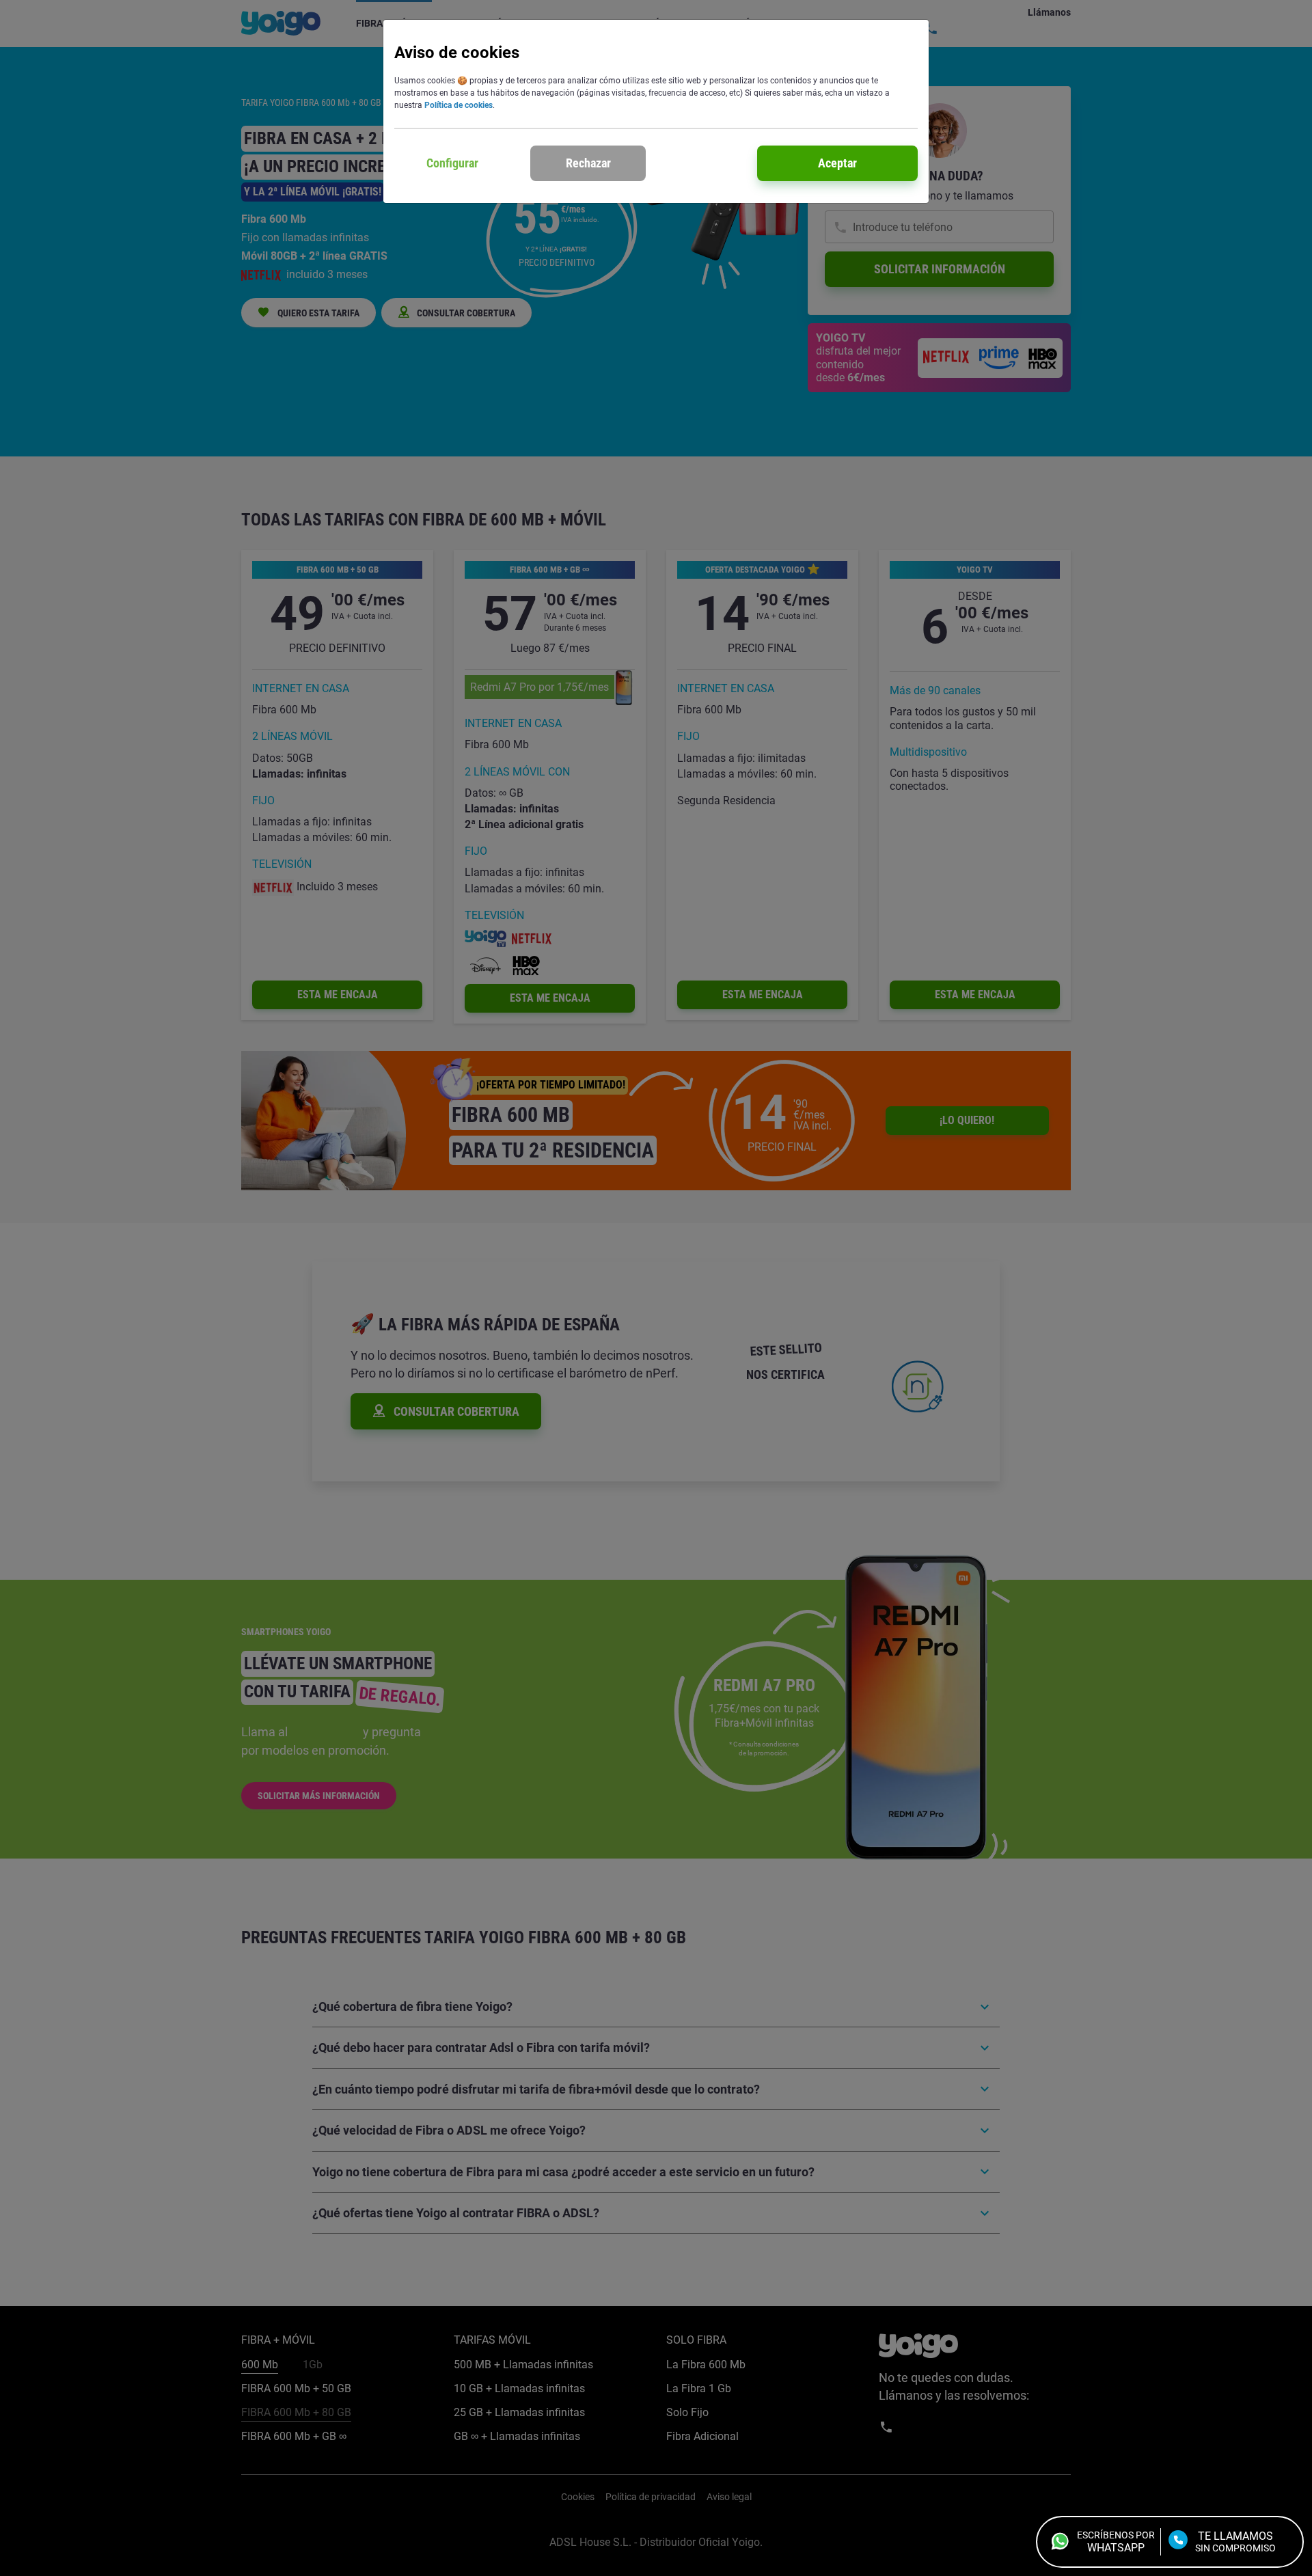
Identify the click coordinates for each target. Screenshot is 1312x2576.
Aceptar (837, 163)
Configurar (452, 163)
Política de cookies (459, 105)
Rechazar (588, 163)
